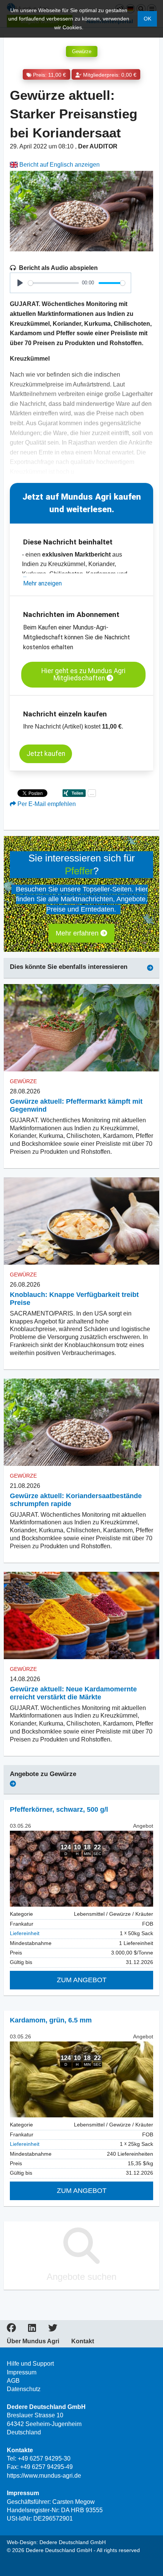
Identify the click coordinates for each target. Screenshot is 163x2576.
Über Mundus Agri (33, 2341)
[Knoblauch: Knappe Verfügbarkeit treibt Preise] (81, 1221)
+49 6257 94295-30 (44, 2458)
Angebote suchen (81, 2277)
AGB (13, 2381)
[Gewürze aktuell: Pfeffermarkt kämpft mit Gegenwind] (81, 1028)
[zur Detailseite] (81, 1869)
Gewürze (82, 51)
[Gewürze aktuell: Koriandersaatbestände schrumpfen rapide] (81, 1422)
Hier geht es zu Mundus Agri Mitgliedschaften (83, 674)
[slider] (53, 283)
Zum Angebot (82, 1980)
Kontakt (83, 2341)
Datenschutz (24, 2389)
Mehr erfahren (78, 933)
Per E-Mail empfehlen (46, 804)
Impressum (22, 2372)
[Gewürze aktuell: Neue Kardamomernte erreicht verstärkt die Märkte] (81, 1616)
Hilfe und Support (30, 2364)
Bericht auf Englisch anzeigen (59, 165)
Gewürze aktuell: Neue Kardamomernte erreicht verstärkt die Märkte (73, 1693)
